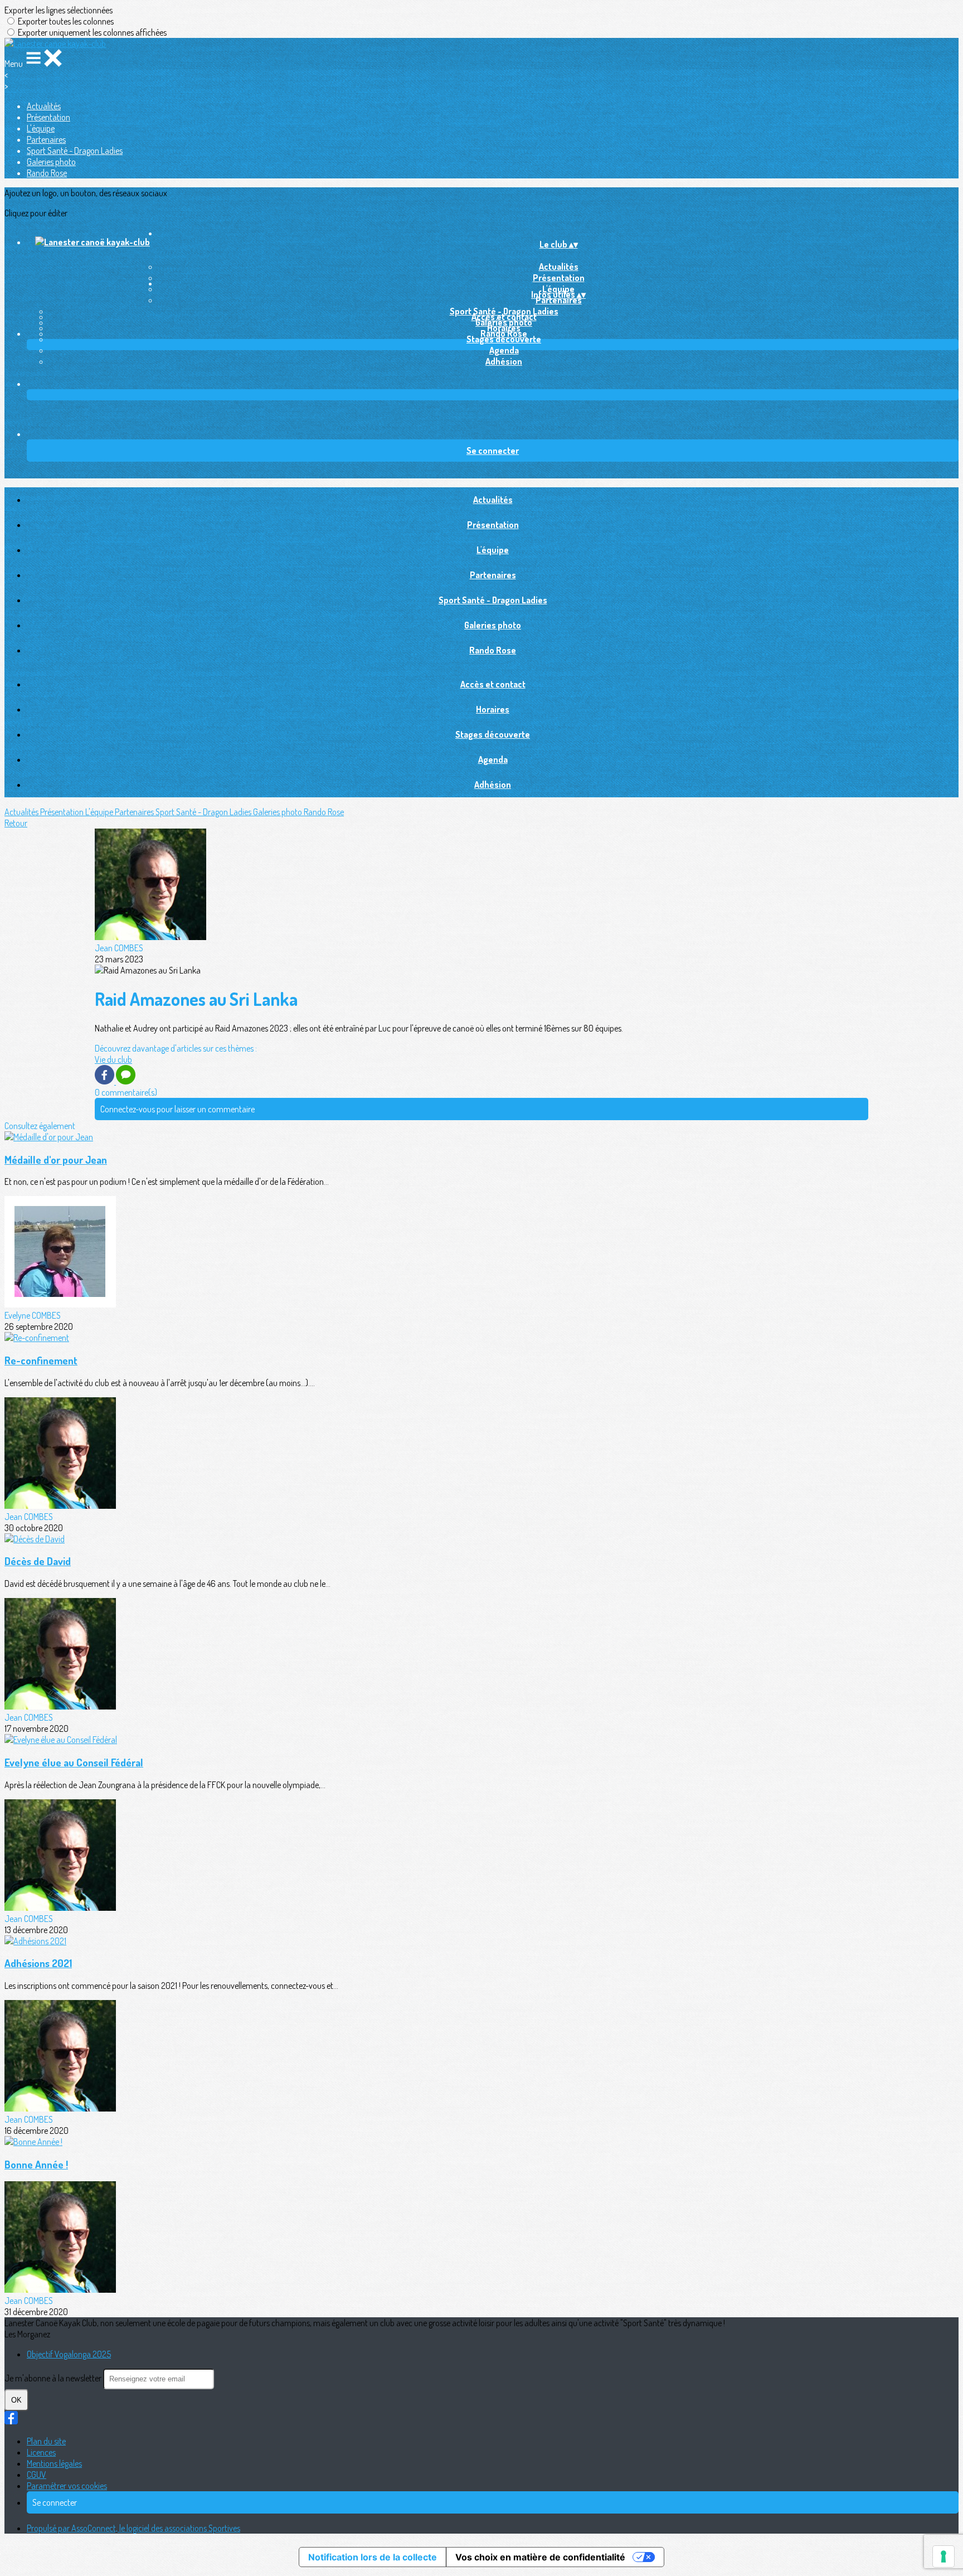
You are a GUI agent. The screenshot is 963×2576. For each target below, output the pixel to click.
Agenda (504, 350)
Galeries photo (51, 162)
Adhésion (504, 361)
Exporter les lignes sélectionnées (59, 10)
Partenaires (46, 139)
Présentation (48, 117)
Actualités (44, 106)
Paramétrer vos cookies (67, 2486)
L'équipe (41, 128)
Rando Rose (47, 173)
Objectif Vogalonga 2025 (69, 2354)
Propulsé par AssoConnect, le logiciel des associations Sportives (133, 2528)
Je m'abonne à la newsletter (54, 2378)
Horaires (504, 328)
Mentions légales (54, 2463)
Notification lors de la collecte (373, 2557)
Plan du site (46, 2441)
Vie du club (113, 1059)
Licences (41, 2452)
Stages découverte (504, 339)
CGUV (37, 2475)
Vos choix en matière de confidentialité (540, 2557)
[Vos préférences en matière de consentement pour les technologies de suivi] (943, 2556)
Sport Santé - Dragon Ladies (75, 151)
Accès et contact (504, 317)
